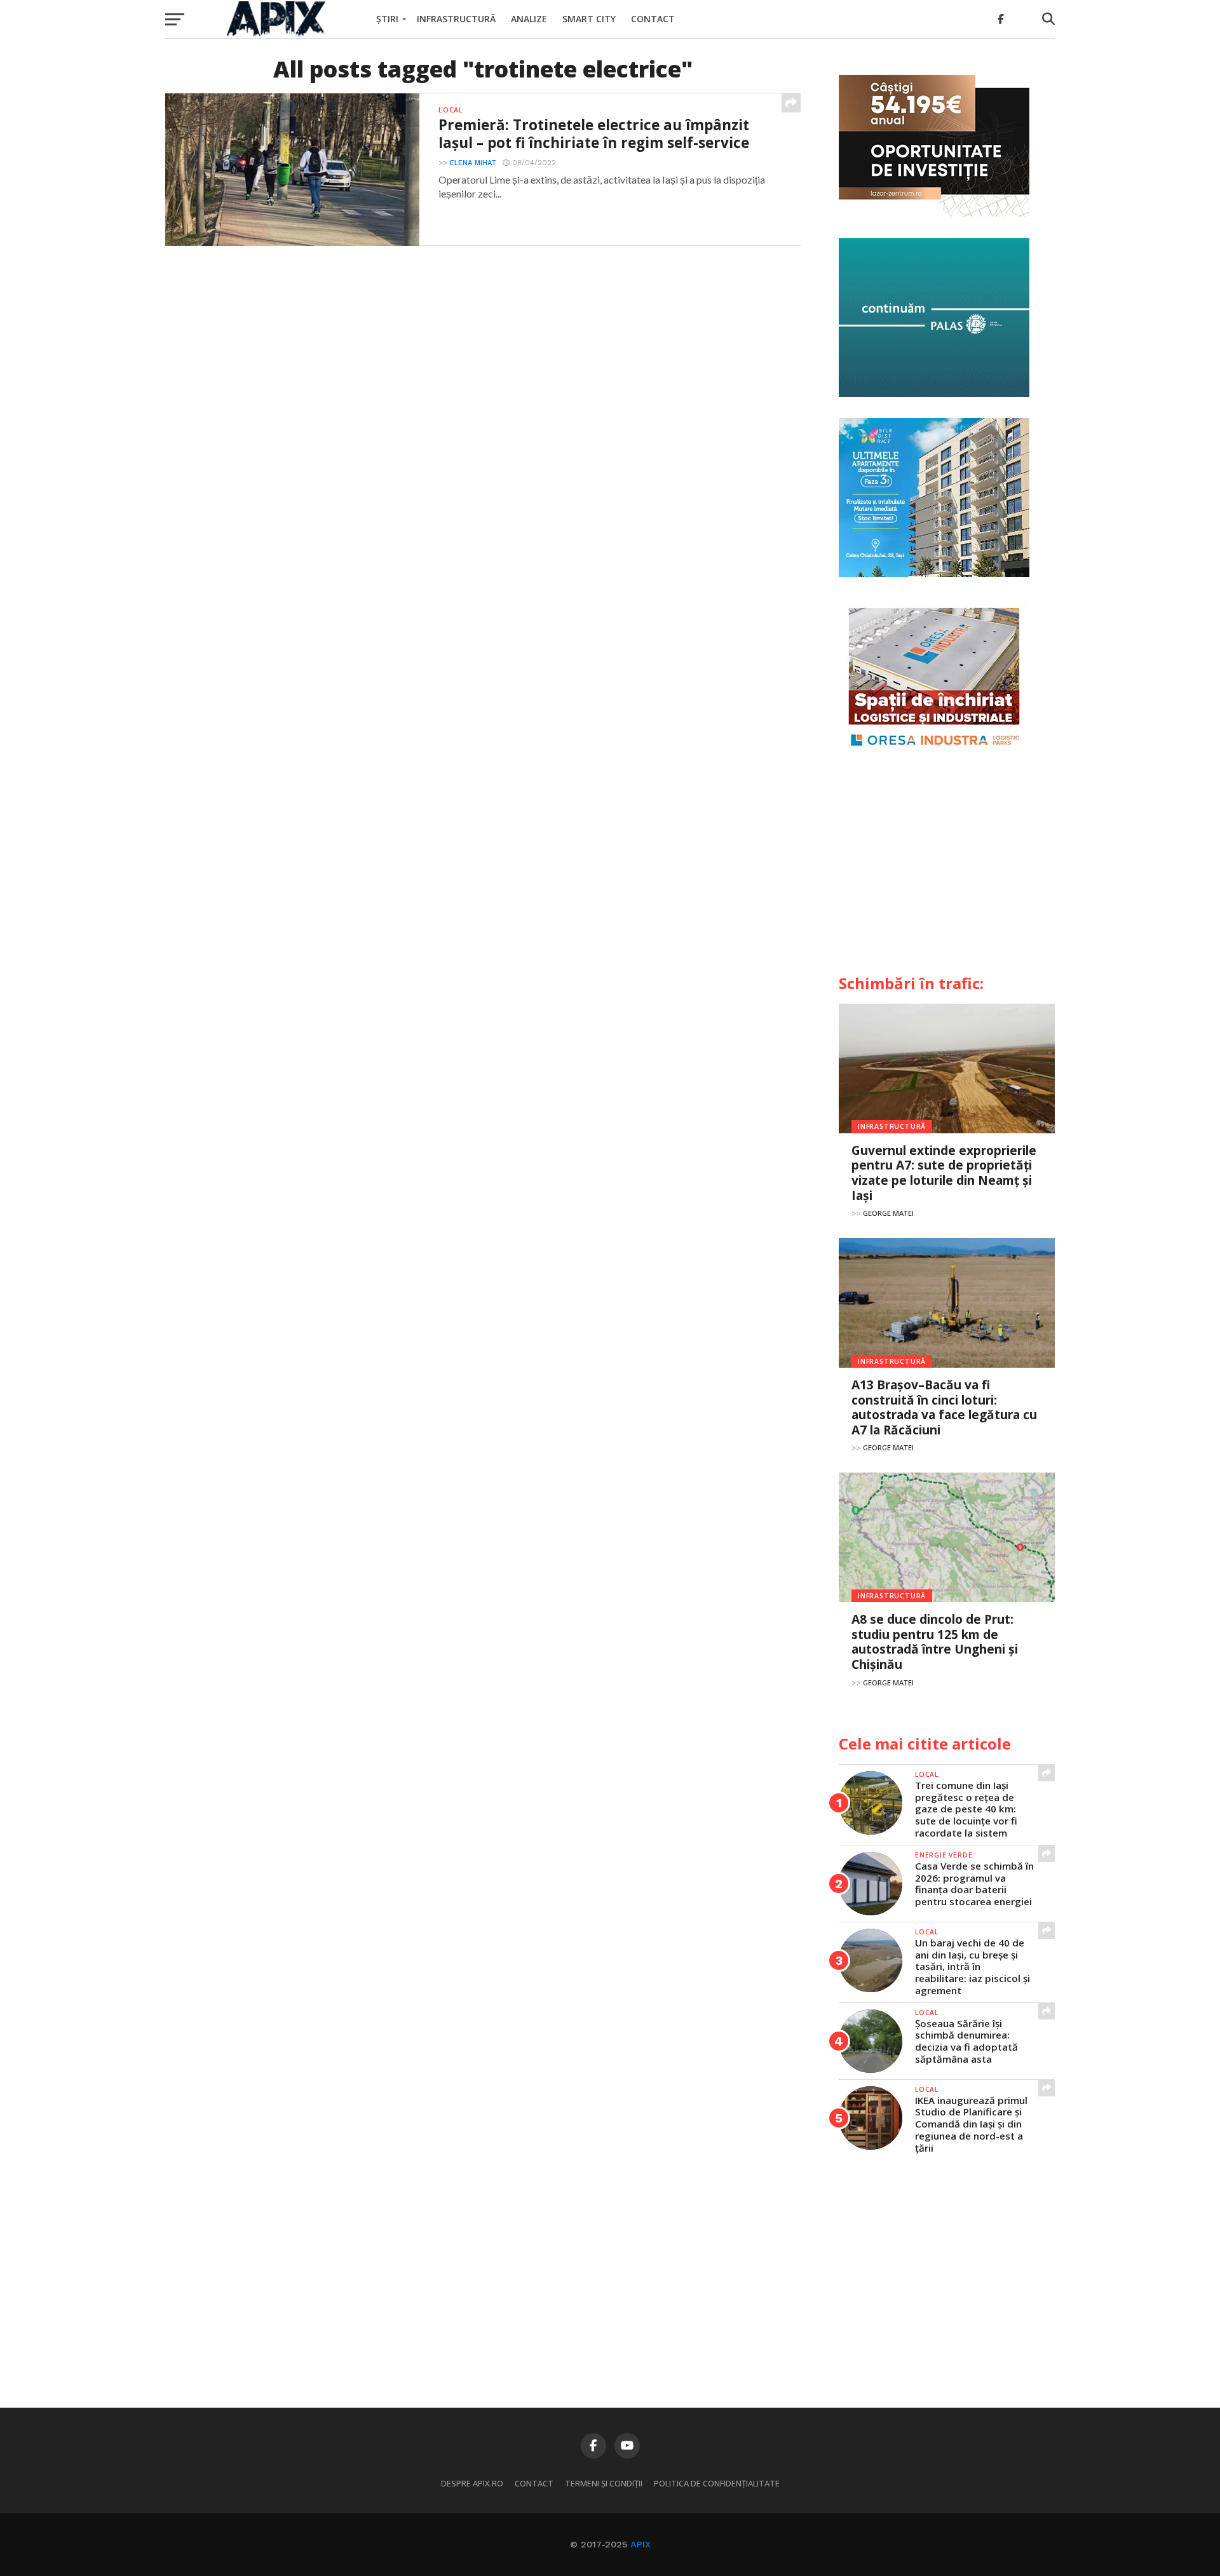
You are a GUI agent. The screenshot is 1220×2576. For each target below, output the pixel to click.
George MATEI (888, 1213)
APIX (640, 2544)
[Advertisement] (947, 868)
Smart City (589, 19)
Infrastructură (456, 19)
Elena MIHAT (473, 163)
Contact (653, 19)
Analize (529, 19)
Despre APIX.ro (472, 2483)
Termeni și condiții (604, 2483)
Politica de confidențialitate (717, 2483)
